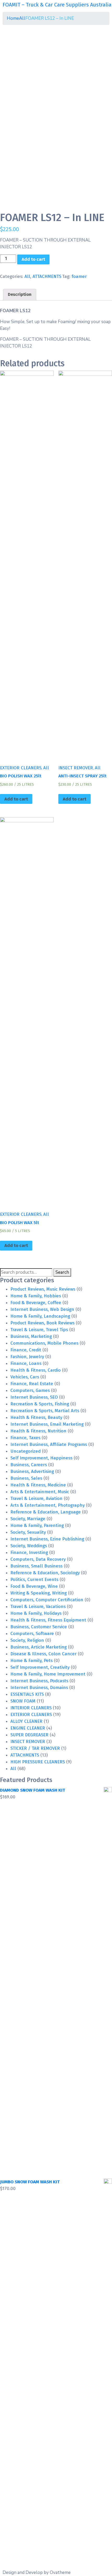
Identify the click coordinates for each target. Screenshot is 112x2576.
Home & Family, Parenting (37, 1526)
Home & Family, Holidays (36, 1613)
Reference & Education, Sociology (45, 1573)
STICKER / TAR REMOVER (35, 1748)
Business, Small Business (36, 1566)
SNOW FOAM (23, 1701)
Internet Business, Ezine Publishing (47, 1539)
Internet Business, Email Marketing (47, 1424)
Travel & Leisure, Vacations (38, 1607)
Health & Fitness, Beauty (36, 1417)
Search (62, 1272)
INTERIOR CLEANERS (31, 1708)
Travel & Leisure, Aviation (36, 1499)
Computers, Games (30, 1390)
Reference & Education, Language (46, 1512)
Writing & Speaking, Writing (39, 1593)
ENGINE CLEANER (28, 1728)
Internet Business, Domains (39, 1688)
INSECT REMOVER (28, 1742)
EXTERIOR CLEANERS (31, 1715)
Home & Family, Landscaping (40, 1316)
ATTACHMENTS (47, 276)
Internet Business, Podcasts (39, 1681)
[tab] (20, 295)
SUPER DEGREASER (29, 1735)
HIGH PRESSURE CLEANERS (38, 1762)
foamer (79, 276)
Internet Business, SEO (34, 1397)
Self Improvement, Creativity (40, 1667)
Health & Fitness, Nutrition (38, 1431)
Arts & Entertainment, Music (40, 1492)
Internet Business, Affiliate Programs (49, 1444)
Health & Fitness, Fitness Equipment (48, 1620)
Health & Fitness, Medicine (38, 1485)
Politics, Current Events (34, 1580)
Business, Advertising (32, 1471)
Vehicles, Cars (25, 1377)
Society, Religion (27, 1640)
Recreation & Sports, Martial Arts (45, 1411)
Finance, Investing (29, 1553)
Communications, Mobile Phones (44, 1343)
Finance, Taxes (25, 1438)
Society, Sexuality (28, 1532)
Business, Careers (29, 1465)
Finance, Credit (26, 1350)
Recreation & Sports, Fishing (40, 1404)
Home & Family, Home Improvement (48, 1674)
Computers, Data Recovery (38, 1559)
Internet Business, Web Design (42, 1309)
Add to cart (33, 259)
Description (20, 294)
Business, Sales (26, 1478)
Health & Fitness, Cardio (36, 1370)
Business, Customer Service (39, 1627)
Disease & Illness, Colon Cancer (43, 1654)
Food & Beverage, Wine (34, 1586)
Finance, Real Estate (32, 1384)
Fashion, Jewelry (27, 1357)
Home (13, 18)
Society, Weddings (29, 1546)
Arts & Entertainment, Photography (48, 1505)
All (22, 18)
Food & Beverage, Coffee (36, 1303)
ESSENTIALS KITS (27, 1694)
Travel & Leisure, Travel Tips (39, 1330)
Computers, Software (32, 1634)
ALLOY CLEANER (26, 1721)
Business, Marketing (31, 1336)
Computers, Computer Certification (47, 1600)
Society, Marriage (28, 1519)
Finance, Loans (26, 1363)
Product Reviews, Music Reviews (43, 1289)
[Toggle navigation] (6, 11)
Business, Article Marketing (39, 1647)
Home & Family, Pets (32, 1661)
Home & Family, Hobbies (36, 1296)
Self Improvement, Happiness (41, 1458)
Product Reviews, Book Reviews (42, 1323)
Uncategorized (26, 1451)
